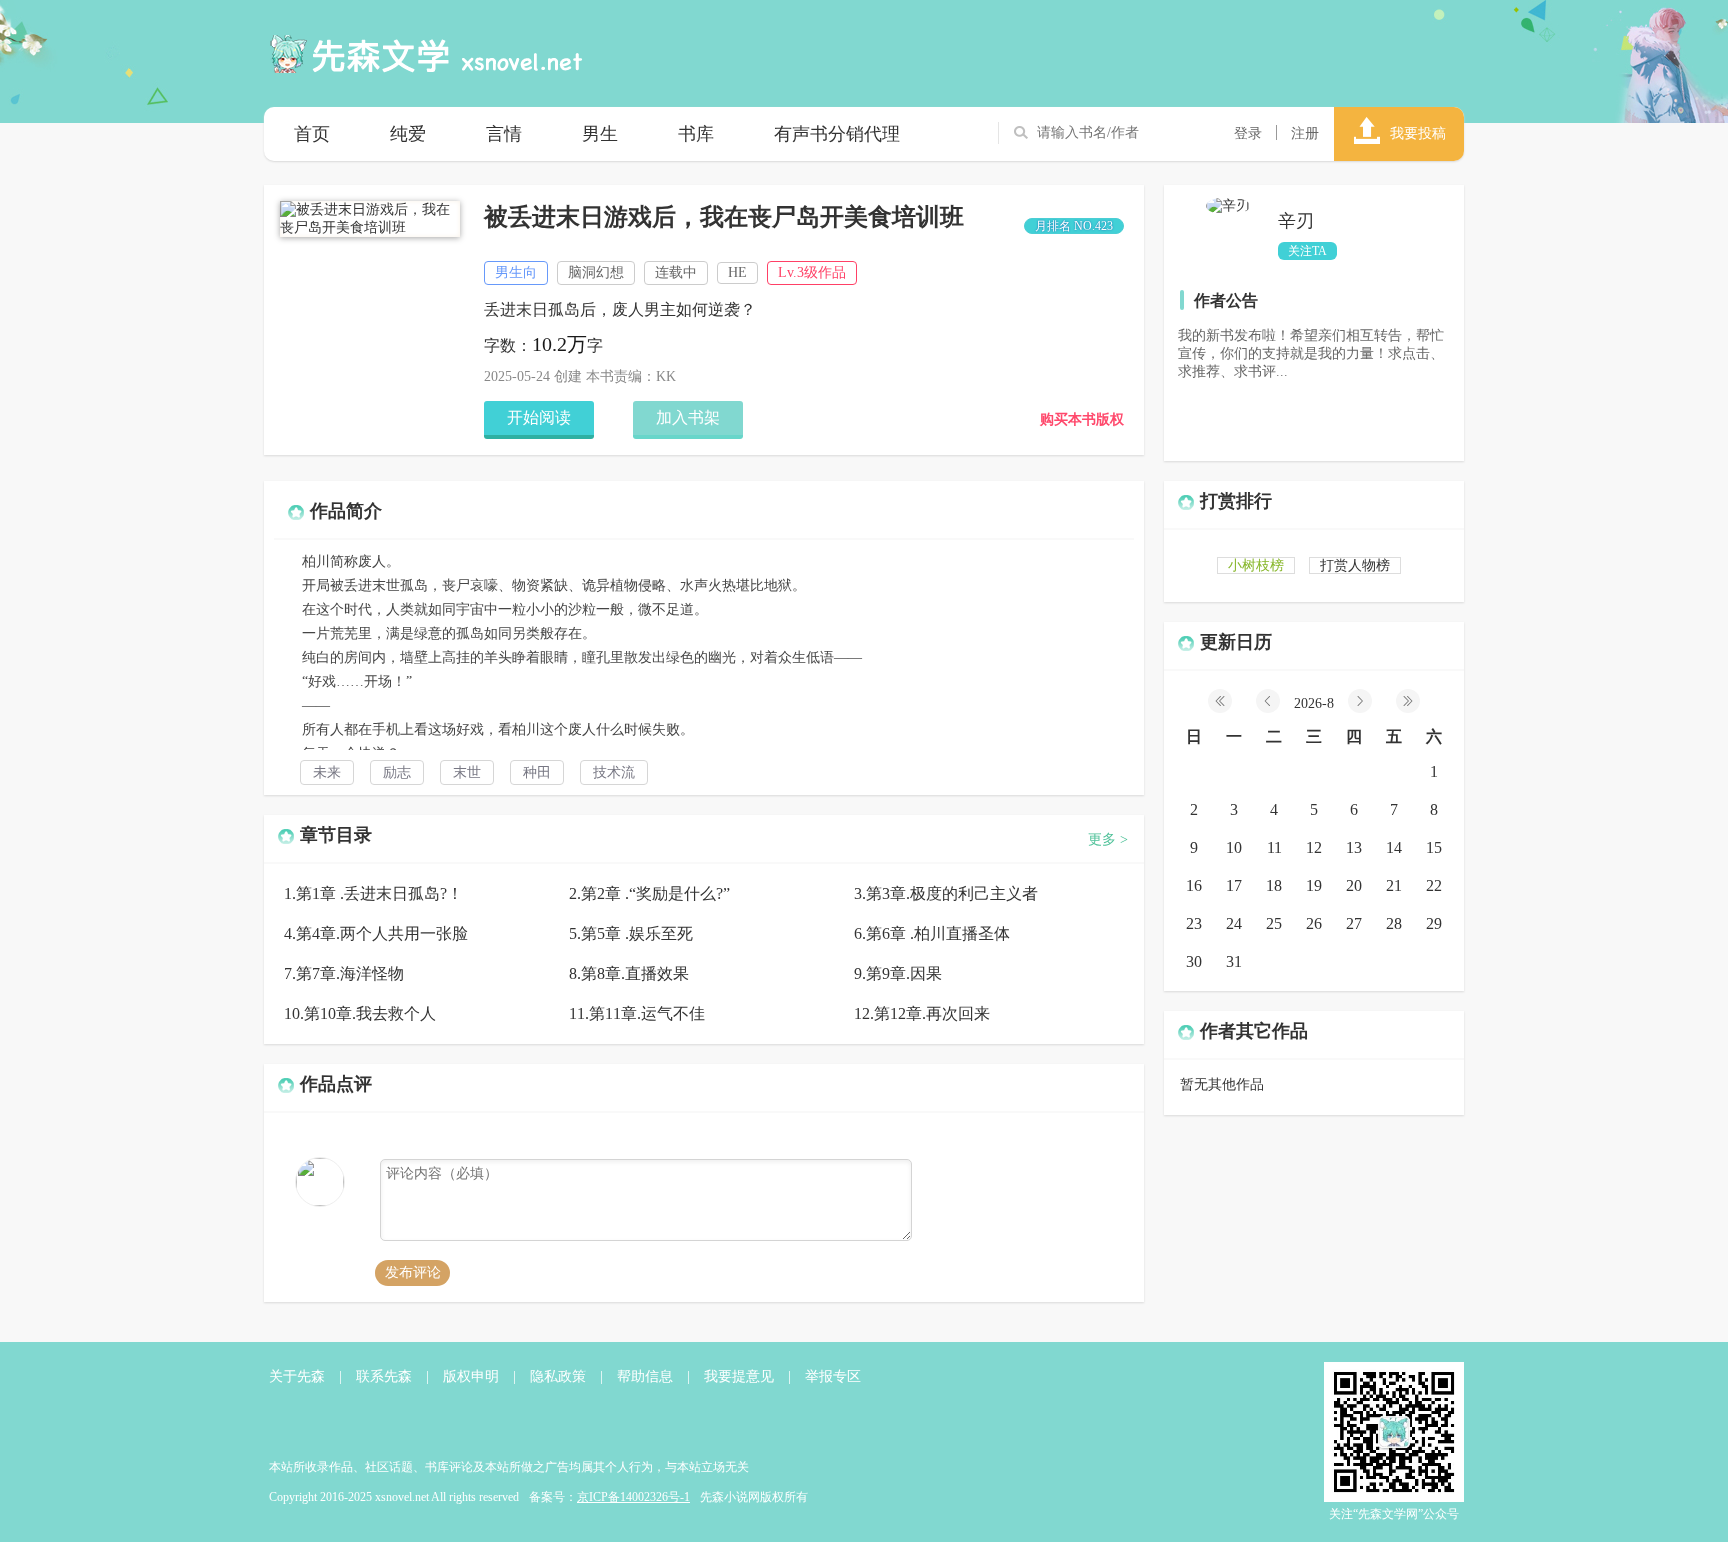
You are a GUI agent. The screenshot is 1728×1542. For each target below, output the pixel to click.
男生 (600, 134)
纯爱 (408, 134)
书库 (696, 134)
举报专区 (833, 1376)
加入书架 (688, 417)
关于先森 (297, 1376)
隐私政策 (558, 1376)
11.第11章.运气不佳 (637, 1013)
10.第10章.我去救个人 (360, 1013)
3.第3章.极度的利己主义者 (946, 893)
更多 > (1108, 839)
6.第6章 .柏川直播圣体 (932, 933)
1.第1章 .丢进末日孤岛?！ (373, 893)
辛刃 (1296, 221)
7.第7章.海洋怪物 (344, 973)
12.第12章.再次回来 (922, 1013)
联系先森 (384, 1376)
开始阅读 (539, 417)
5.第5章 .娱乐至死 (631, 933)
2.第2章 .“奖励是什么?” (649, 893)
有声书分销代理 (837, 134)
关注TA (1307, 251)
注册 (1305, 133)
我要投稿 (1418, 133)
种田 (537, 772)
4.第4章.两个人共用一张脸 (376, 933)
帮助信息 (645, 1376)
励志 (397, 772)
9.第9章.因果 (898, 973)
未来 (327, 772)
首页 (312, 134)
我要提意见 (739, 1376)
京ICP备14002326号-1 (633, 1497)
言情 (504, 134)
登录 (1248, 133)
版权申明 (471, 1376)
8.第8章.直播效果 (629, 973)
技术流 (614, 772)
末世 (467, 772)
